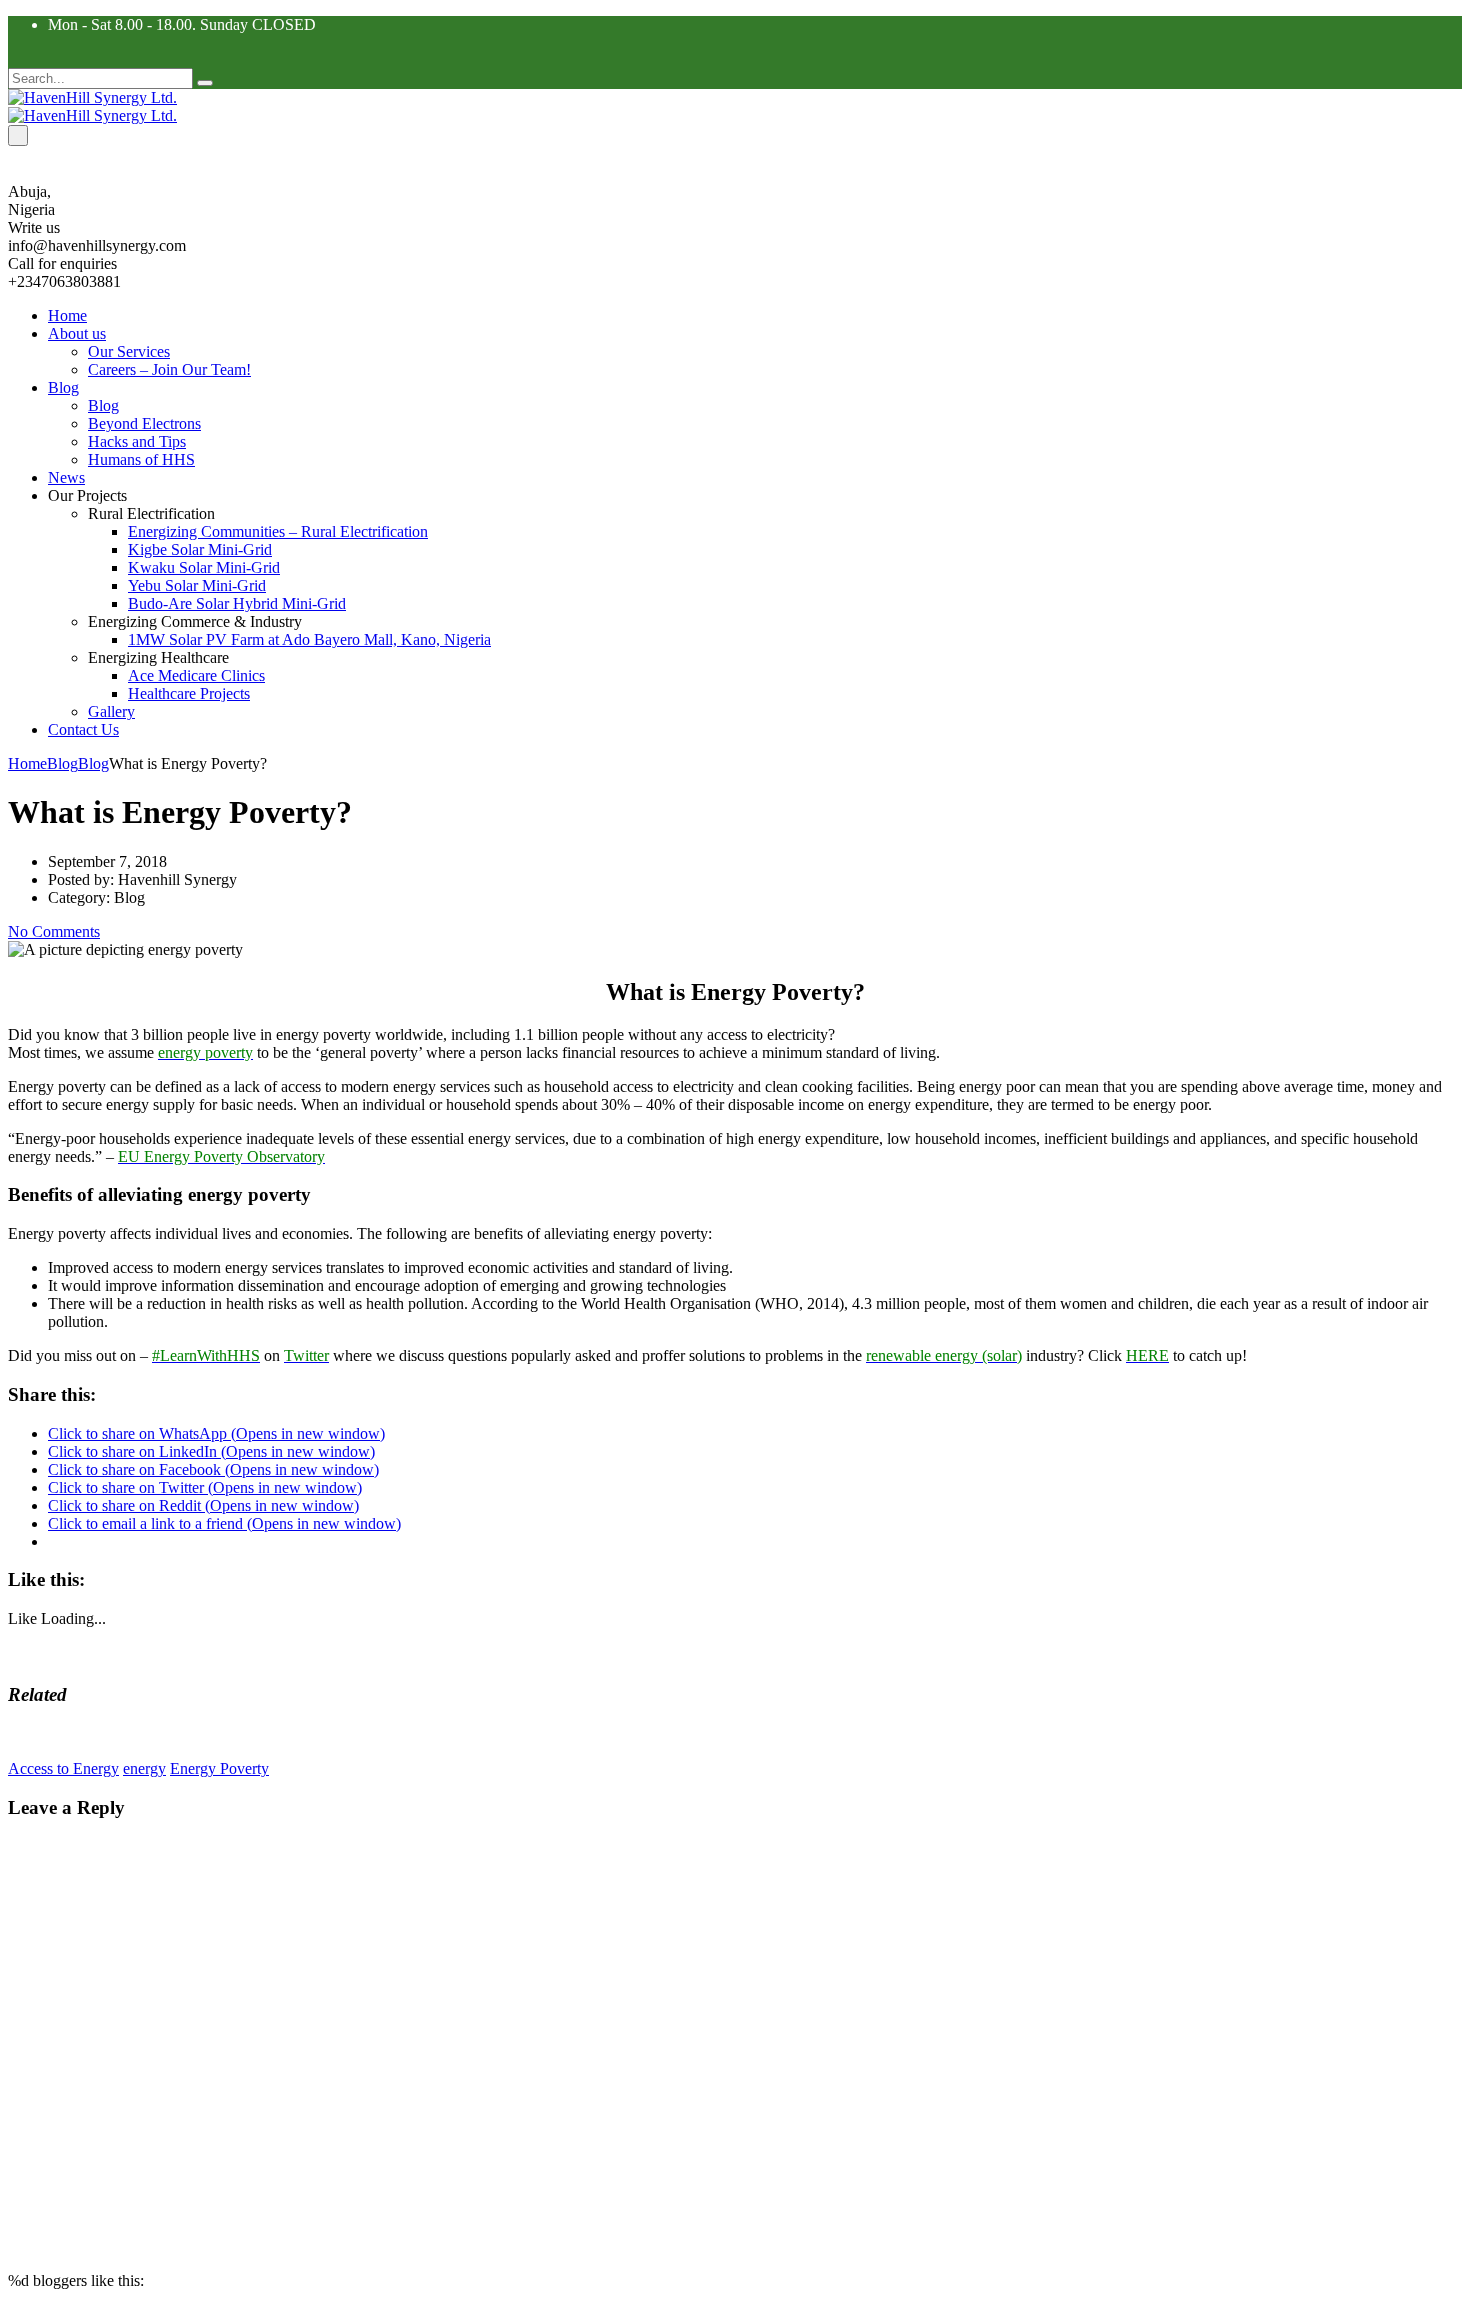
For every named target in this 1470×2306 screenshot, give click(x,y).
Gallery (111, 711)
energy (144, 1768)
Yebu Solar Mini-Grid (197, 585)
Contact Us (83, 729)
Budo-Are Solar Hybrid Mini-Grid (237, 603)
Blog (63, 387)
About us (77, 333)
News (66, 477)
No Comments (54, 931)
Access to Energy (63, 1768)
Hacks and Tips (137, 441)
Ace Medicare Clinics (196, 675)
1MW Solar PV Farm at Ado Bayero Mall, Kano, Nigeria (309, 639)
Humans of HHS (141, 459)
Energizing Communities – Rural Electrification (278, 531)
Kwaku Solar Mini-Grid (204, 567)
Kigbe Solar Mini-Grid (200, 549)
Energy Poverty (219, 1768)
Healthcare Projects (189, 693)
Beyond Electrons (144, 423)
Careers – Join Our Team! (169, 369)
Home (67, 315)
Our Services (129, 351)
